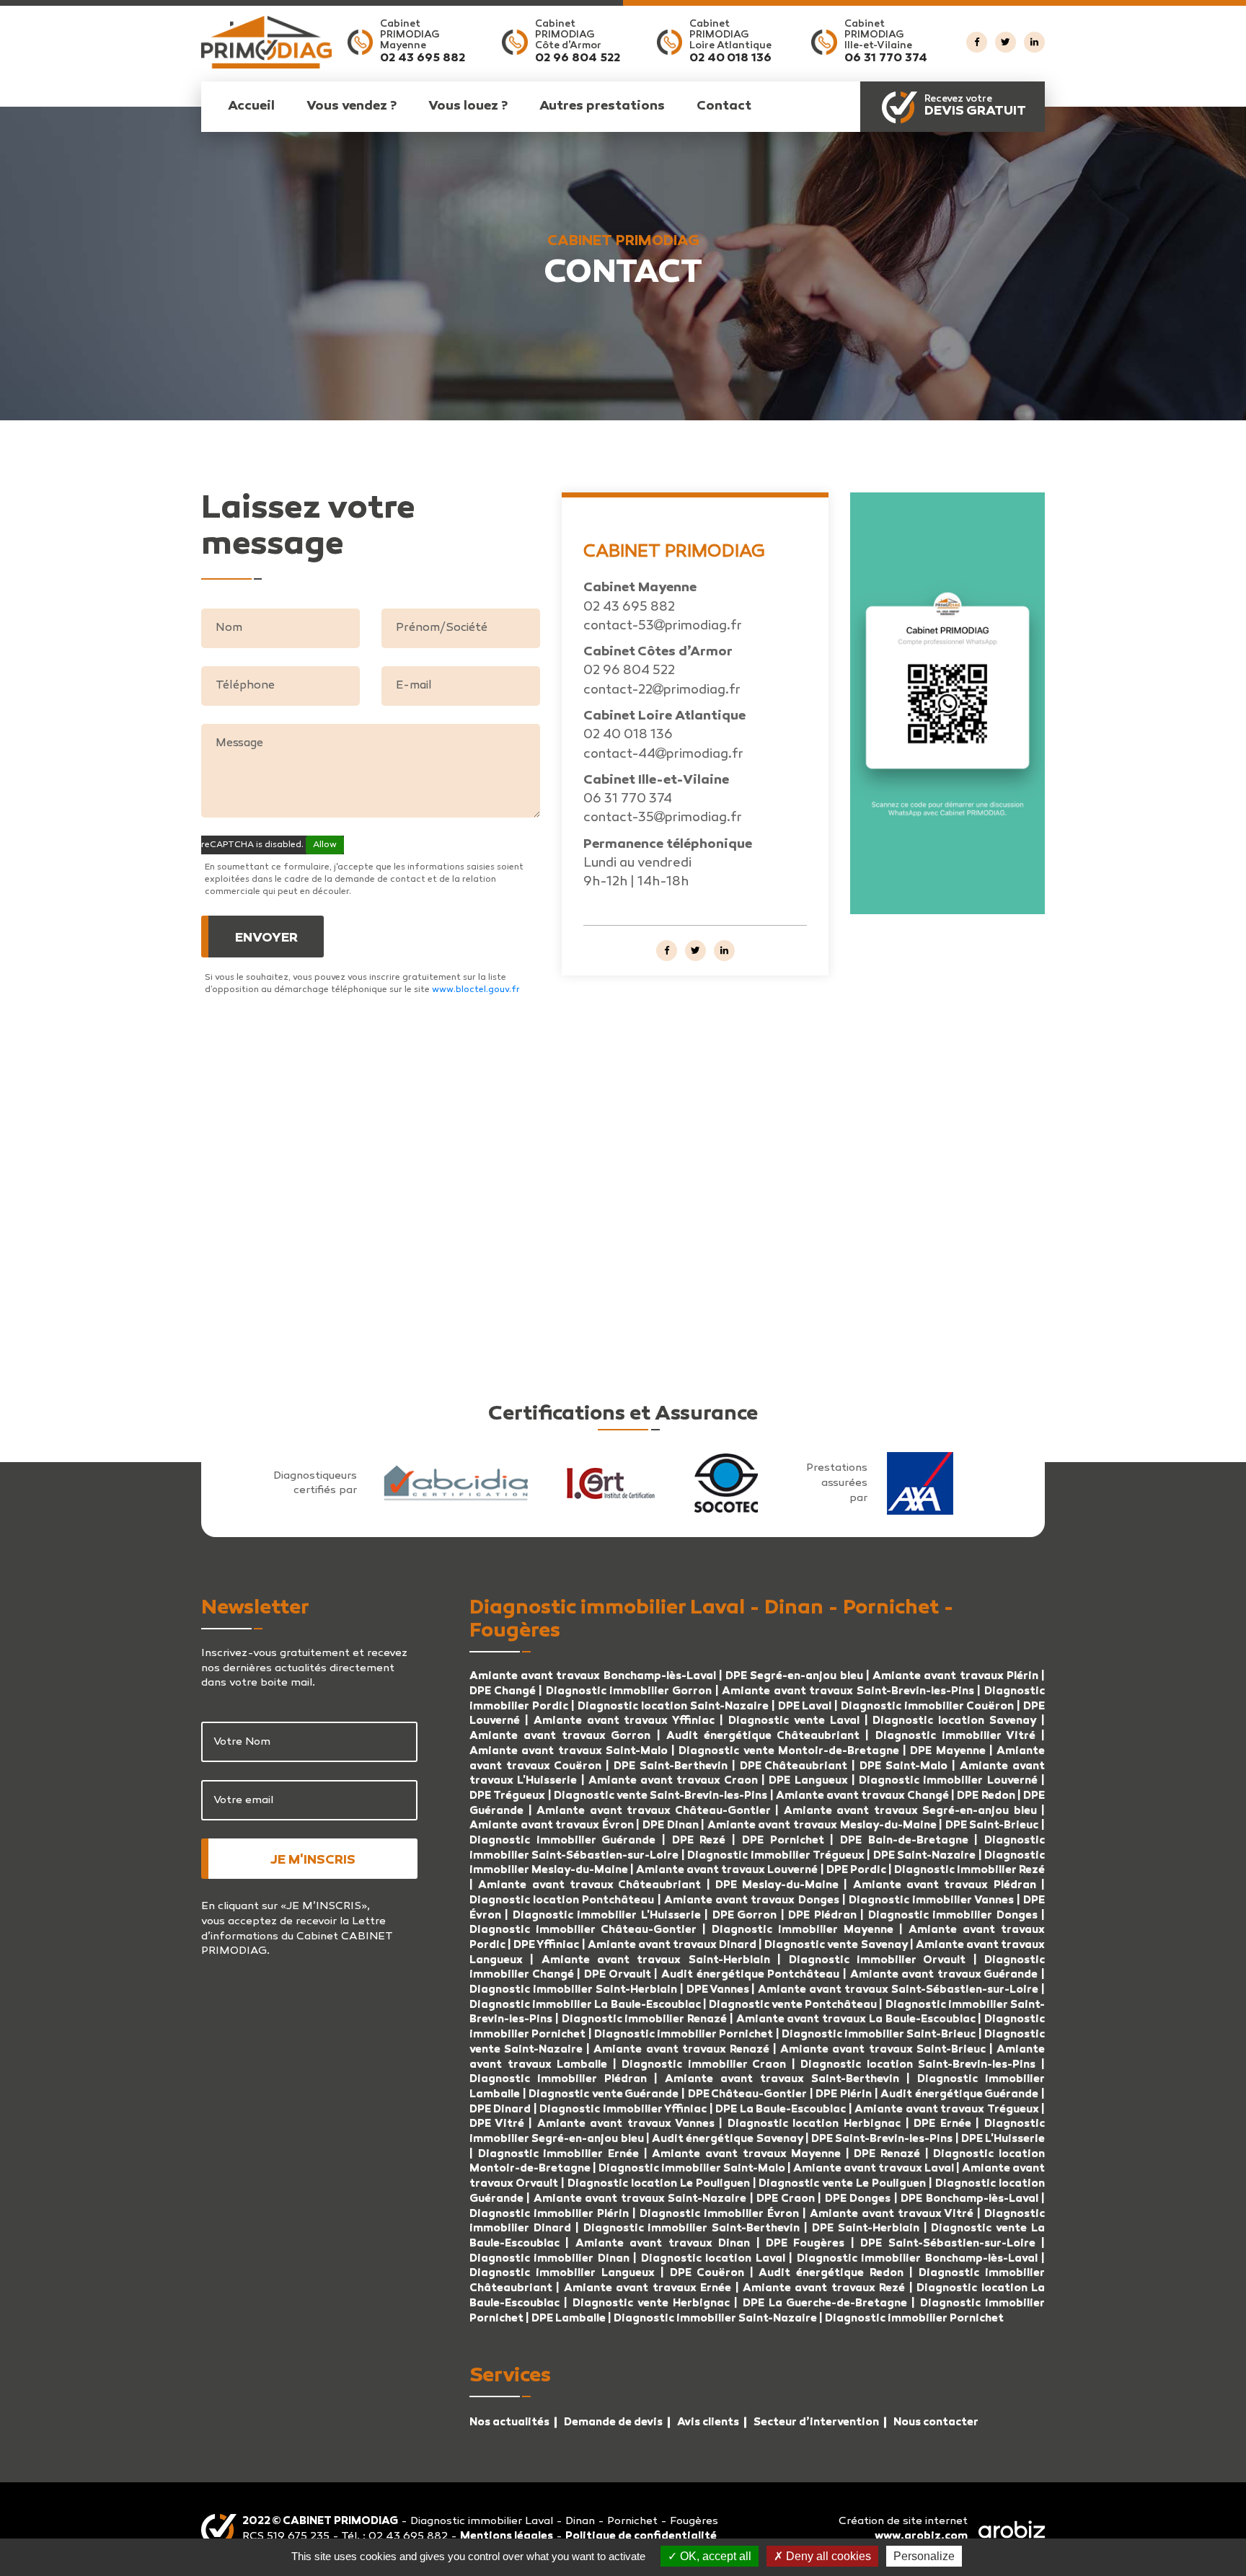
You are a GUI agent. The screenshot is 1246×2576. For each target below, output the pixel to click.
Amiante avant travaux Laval (874, 2169)
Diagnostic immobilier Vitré (959, 1736)
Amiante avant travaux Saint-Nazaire (640, 2199)
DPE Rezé (699, 1841)
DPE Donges (858, 2199)
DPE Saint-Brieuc (992, 1825)
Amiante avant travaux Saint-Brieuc (883, 2050)
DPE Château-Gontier (748, 2094)
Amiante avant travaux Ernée (650, 2288)
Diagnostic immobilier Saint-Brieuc (879, 2035)
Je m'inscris (313, 1861)
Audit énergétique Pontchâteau (750, 1975)
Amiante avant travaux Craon (673, 1781)
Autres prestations (602, 107)
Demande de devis (613, 2422)
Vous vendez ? (352, 107)
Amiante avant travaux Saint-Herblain (656, 1960)
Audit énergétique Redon (831, 2273)
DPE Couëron (707, 2273)
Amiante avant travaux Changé (863, 1796)
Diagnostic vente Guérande (604, 2094)
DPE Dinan (671, 1825)
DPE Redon (986, 1796)
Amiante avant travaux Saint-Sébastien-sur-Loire (898, 1990)
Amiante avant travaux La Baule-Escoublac (856, 2019)
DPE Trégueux (507, 1796)
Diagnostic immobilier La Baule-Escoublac (585, 2005)
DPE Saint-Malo (903, 1766)
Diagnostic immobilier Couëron (927, 1707)
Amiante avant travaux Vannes (626, 2124)
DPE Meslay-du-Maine (777, 1885)
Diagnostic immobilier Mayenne (803, 1930)
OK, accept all (714, 2556)
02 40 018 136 (730, 59)
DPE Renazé (889, 2154)
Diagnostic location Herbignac (814, 2124)
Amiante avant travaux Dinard (672, 1945)
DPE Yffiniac (546, 1945)
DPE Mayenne (947, 1751)
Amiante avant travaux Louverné (728, 1870)
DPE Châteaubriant (794, 1766)
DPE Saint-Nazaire (924, 1856)
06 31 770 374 (886, 59)
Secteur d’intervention (816, 2422)
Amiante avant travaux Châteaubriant (589, 1885)
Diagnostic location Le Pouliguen (659, 2184)
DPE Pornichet (783, 1841)
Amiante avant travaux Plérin (957, 1676)
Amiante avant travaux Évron (553, 1825)
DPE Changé (504, 1691)
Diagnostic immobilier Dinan (549, 2259)
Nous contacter (936, 2422)
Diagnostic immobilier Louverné (950, 1781)
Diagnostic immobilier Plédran (558, 2079)
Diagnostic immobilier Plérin (551, 2214)
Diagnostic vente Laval (794, 1721)
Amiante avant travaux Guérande (944, 1975)
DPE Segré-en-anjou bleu (794, 1676)
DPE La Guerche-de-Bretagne (825, 2303)
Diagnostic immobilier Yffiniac (623, 2110)
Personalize (924, 2556)
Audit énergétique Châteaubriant (763, 1736)
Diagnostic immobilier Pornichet (684, 2035)
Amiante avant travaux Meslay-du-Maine (822, 1825)
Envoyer (266, 939)
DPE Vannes (718, 1990)
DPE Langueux (808, 1781)
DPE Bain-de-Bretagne (904, 1841)
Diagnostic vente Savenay (836, 1945)
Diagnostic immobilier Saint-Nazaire (715, 2319)
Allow (325, 845)
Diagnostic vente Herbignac (651, 2303)
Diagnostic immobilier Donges (953, 1916)
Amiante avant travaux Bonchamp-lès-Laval (593, 1676)
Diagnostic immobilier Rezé (969, 1870)
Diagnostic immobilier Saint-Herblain (573, 1990)
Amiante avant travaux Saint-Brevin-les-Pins (848, 1691)
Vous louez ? (468, 107)
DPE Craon (785, 2199)
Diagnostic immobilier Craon (704, 2065)
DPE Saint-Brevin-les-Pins (882, 2139)
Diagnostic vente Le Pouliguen (842, 2184)
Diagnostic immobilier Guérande (562, 1841)
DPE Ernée (945, 2124)
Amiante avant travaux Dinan (663, 2244)
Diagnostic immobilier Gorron (629, 1691)
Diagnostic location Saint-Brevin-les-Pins (918, 2065)
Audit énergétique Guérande (959, 2094)
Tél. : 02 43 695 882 (396, 2536)
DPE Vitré (499, 2124)
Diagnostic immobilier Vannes (931, 1900)
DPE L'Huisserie (1003, 2139)
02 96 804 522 (578, 59)
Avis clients (708, 2422)
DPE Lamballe (569, 2319)
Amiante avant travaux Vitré (893, 2214)
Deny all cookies (827, 2556)
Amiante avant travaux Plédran (945, 1885)
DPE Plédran (822, 1916)
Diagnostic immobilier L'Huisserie (607, 1916)
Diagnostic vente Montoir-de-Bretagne (789, 1751)
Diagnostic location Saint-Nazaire (673, 1707)
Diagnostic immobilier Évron (721, 2214)
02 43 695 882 (423, 59)
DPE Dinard (500, 2110)
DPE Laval (805, 1707)
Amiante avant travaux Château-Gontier (654, 1811)
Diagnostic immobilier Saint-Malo (692, 2169)
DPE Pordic (856, 1870)
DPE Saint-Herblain (866, 2228)
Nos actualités (509, 2422)
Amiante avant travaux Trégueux (946, 2110)
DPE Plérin (845, 2094)
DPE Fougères (805, 2244)
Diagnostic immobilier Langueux (562, 2273)
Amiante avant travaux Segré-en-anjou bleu (910, 1811)
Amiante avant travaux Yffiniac (624, 1721)
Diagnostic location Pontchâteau (562, 1900)
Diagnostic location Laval (713, 2259)
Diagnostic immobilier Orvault (878, 1960)
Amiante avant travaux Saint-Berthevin (782, 2079)
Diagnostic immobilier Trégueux (776, 1856)
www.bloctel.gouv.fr (476, 990)
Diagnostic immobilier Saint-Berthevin (692, 2228)
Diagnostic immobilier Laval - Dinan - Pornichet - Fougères (564, 2521)
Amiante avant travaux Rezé (824, 2288)
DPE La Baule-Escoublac (781, 2110)
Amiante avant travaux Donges (752, 1900)
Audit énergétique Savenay (728, 2139)
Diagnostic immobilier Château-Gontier (583, 1930)
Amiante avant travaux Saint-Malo (569, 1751)
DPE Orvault (618, 1975)
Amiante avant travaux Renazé (683, 2050)
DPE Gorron (744, 1916)
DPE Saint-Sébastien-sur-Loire (947, 2244)
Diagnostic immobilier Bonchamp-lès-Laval (917, 2259)
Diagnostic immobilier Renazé (646, 2019)
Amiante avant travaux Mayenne (746, 2154)
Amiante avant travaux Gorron (560, 1736)
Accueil (251, 107)
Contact (724, 107)
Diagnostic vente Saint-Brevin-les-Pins (661, 1796)
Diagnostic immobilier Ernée (561, 2154)
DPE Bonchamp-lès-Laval (969, 2199)
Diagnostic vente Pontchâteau (793, 2005)
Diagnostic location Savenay (954, 1721)
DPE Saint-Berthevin (671, 1766)
